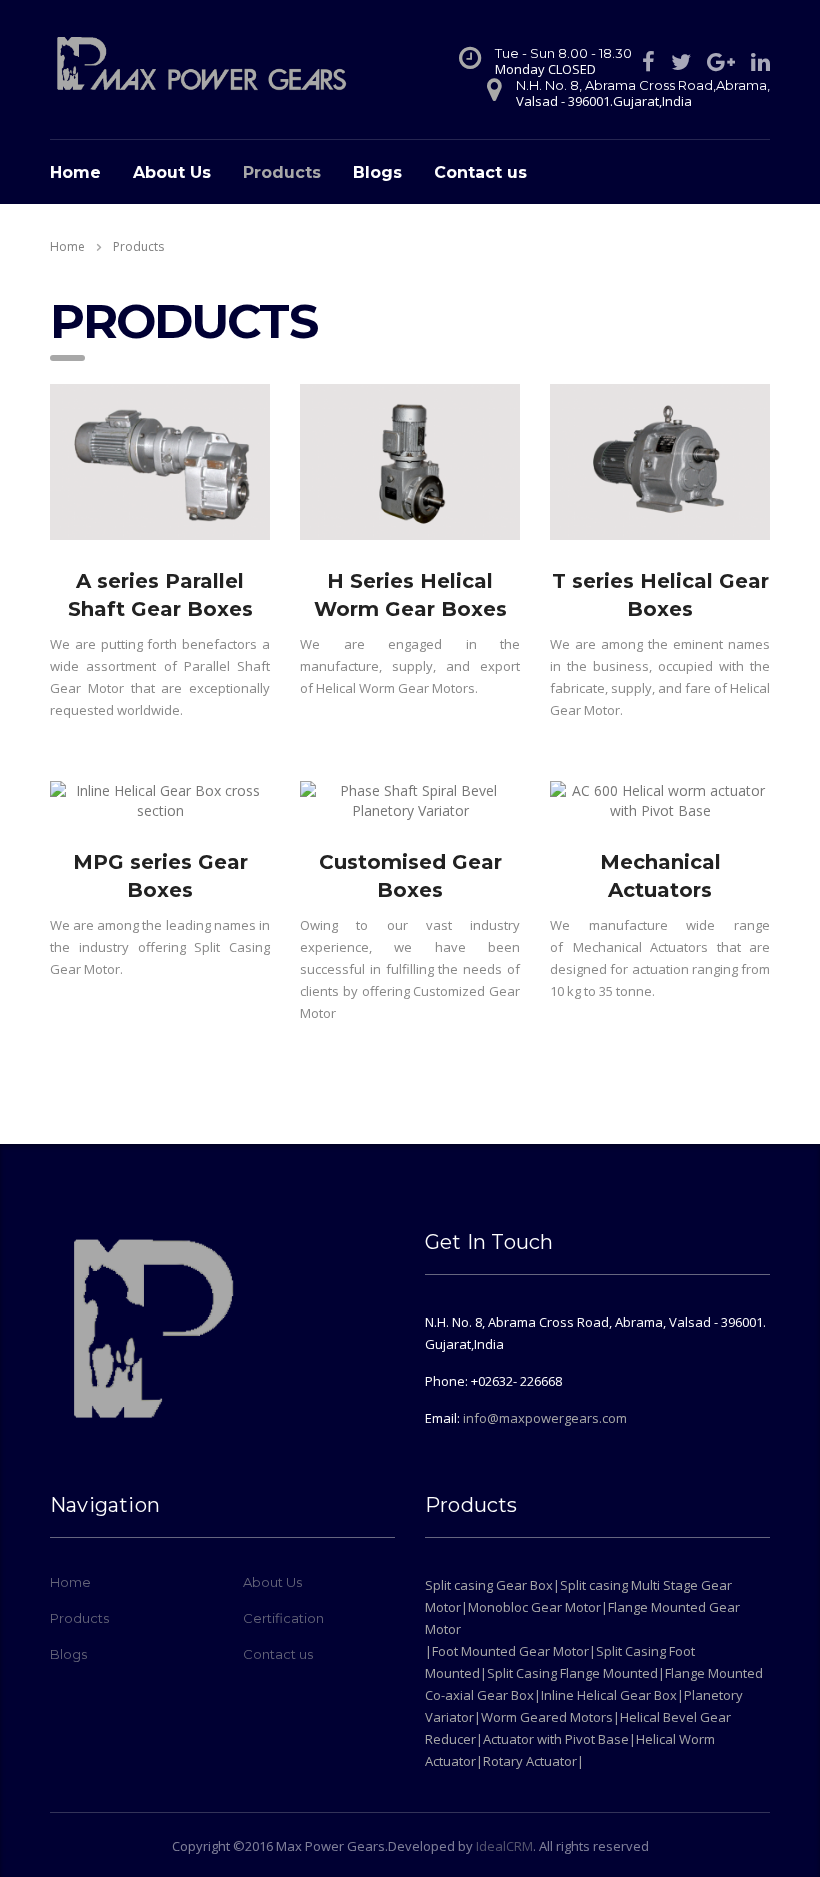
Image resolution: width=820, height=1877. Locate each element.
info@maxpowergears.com (545, 1418)
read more (160, 552)
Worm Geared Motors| (550, 1717)
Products (282, 172)
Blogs (377, 172)
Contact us (480, 172)
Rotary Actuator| (533, 1761)
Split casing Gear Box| (492, 1585)
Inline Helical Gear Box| (612, 1695)
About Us (172, 172)
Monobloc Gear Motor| (538, 1607)
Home (75, 172)
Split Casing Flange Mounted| (576, 1673)
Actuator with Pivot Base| (559, 1739)
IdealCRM (504, 1846)
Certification (283, 1618)
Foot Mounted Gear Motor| (514, 1651)
